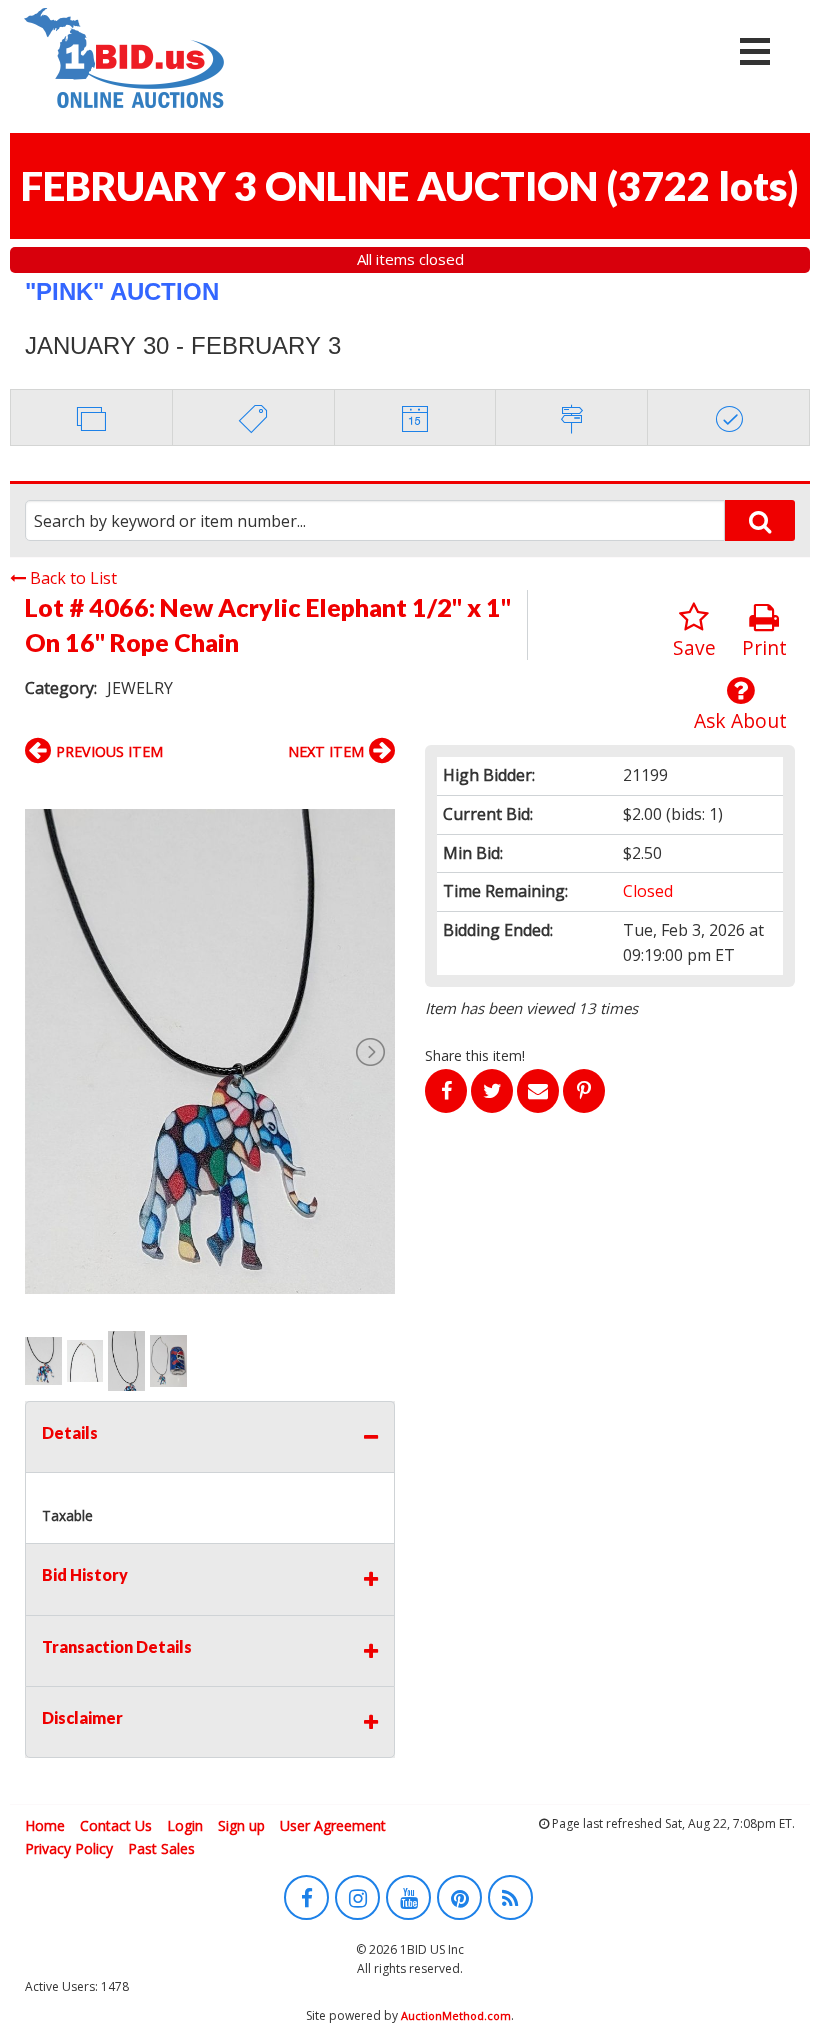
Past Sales (161, 1848)
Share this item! (475, 1055)
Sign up (241, 1825)
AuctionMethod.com (456, 2015)
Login (185, 1825)
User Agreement (333, 1825)
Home (45, 1825)
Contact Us (116, 1825)
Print (764, 647)
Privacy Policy (69, 1848)
